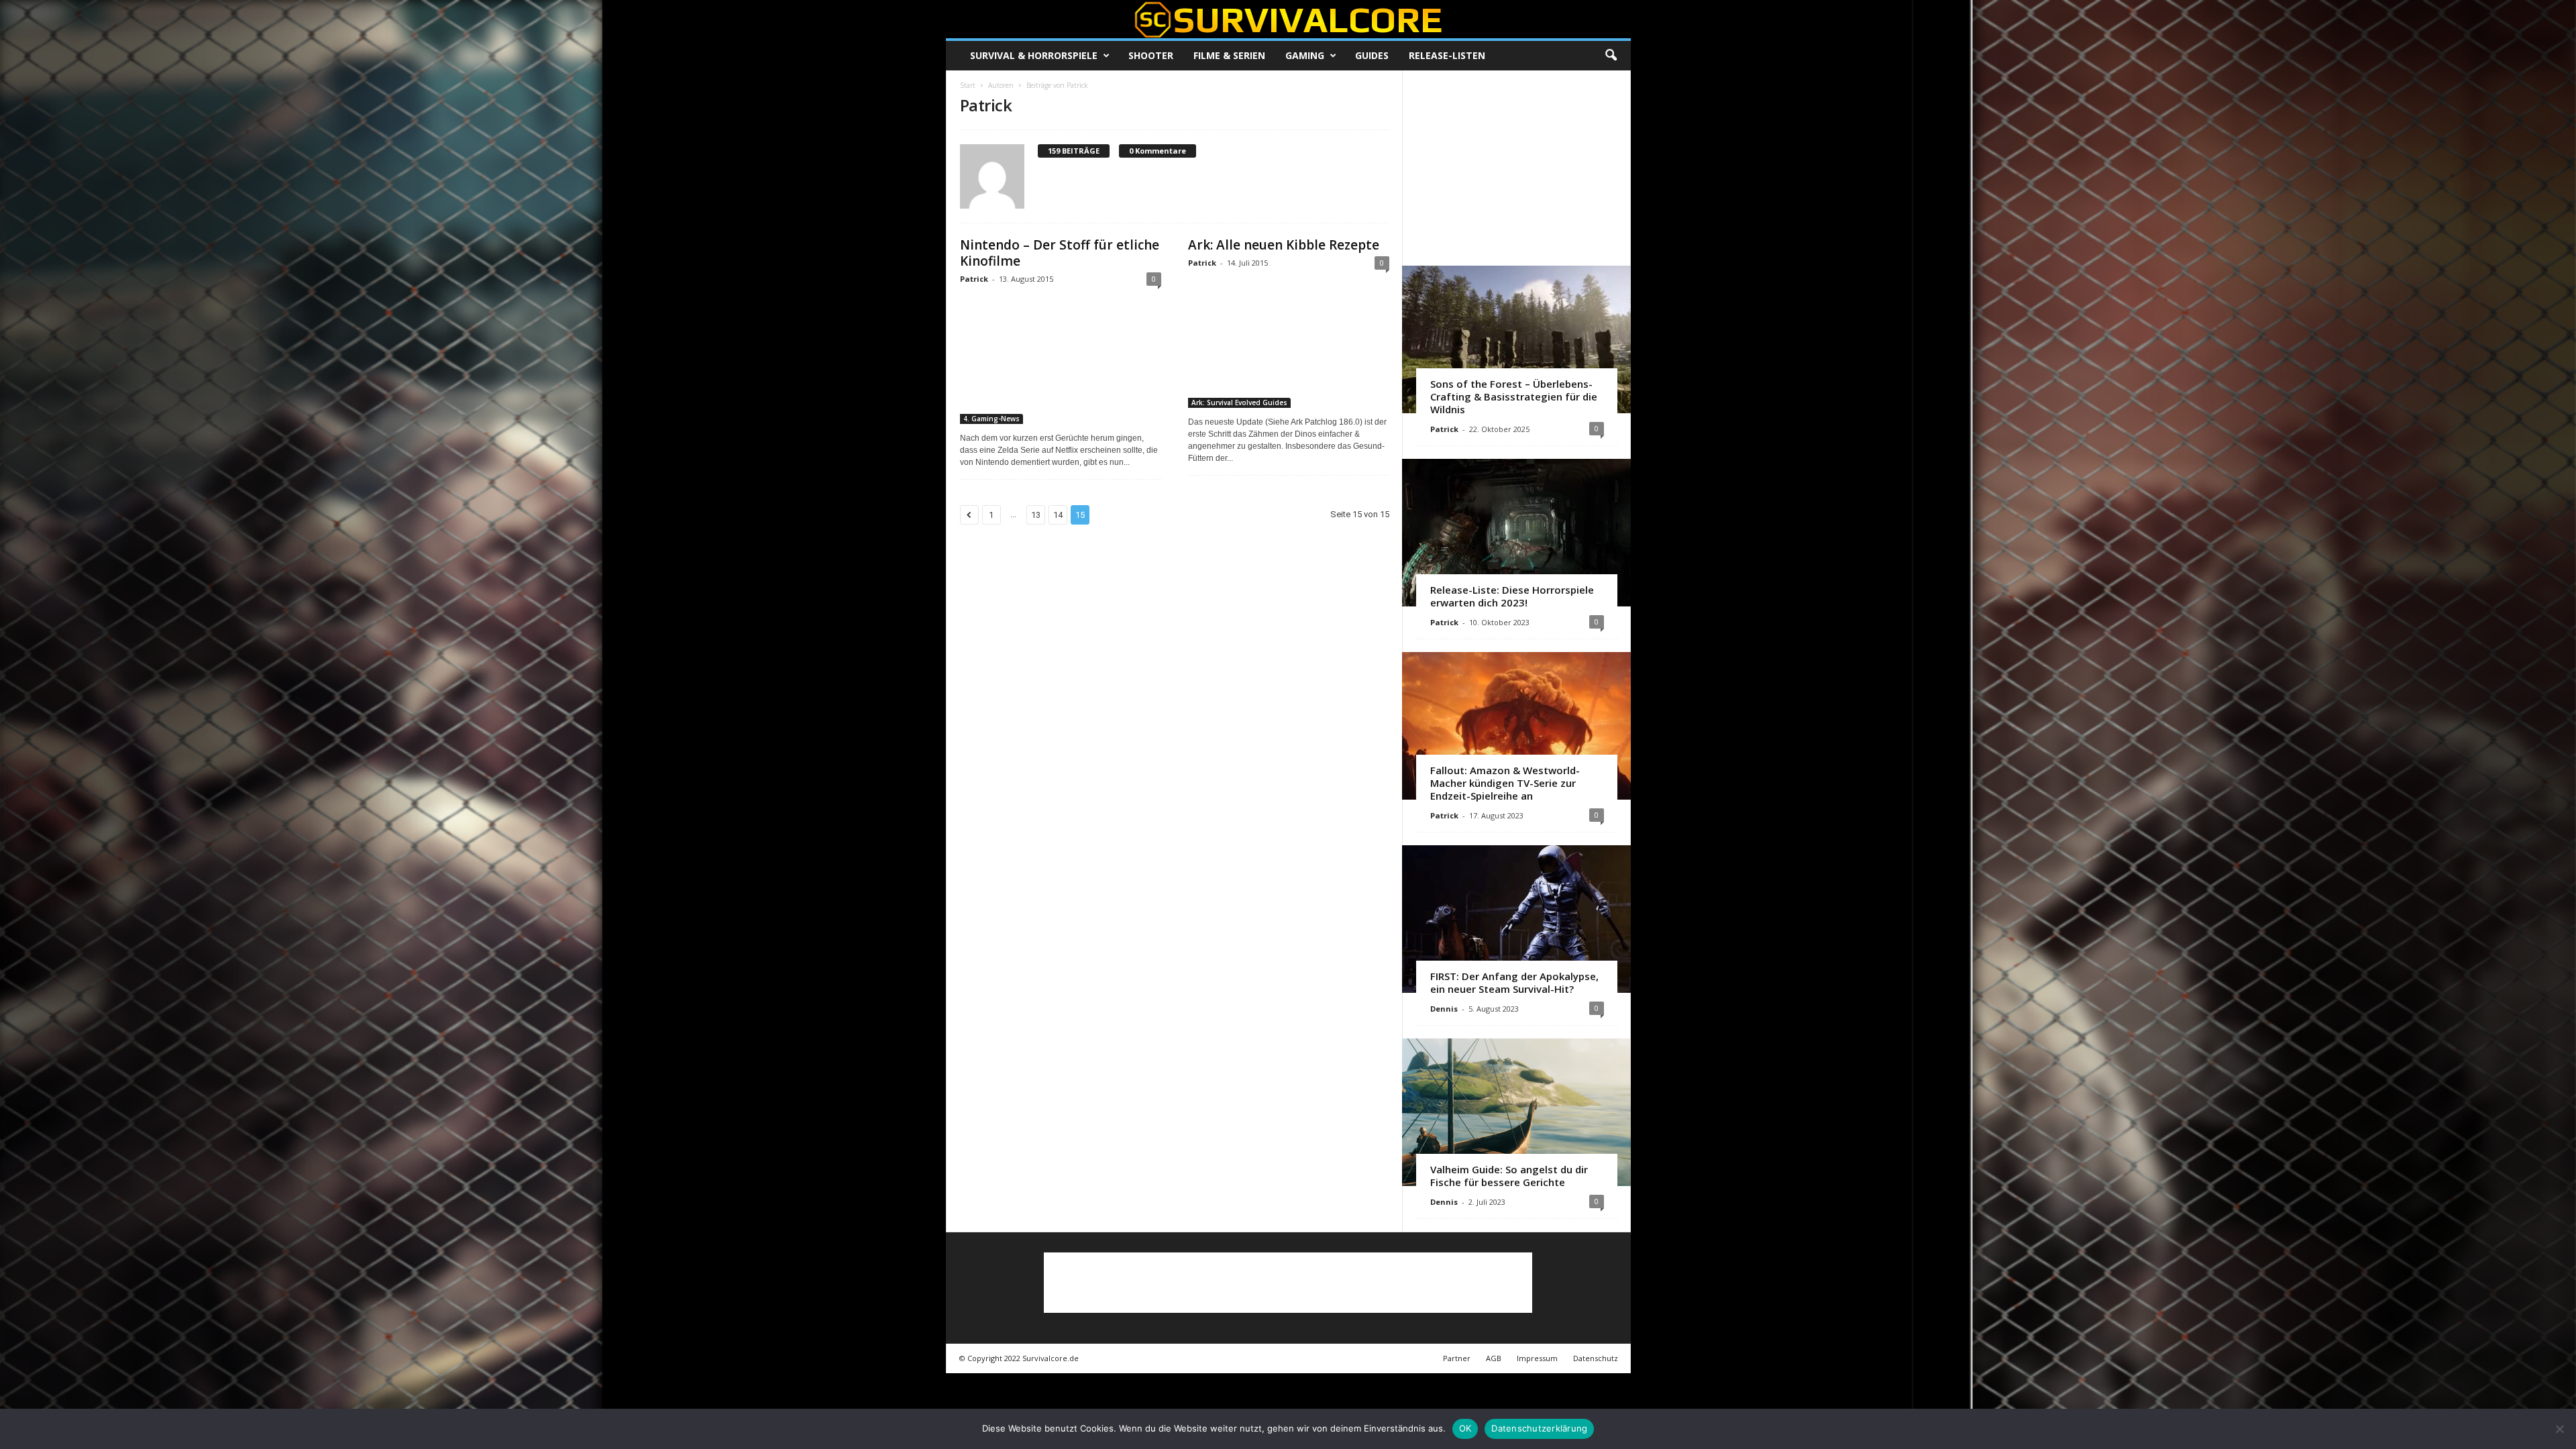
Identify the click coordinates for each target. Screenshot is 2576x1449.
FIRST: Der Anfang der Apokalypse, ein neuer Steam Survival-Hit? (1514, 982)
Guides (1372, 55)
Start (968, 85)
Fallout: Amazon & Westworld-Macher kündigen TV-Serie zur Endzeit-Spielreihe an (1505, 783)
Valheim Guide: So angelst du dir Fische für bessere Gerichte (1509, 1176)
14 (1058, 515)
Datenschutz (1596, 1358)
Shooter (1151, 55)
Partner (1457, 1358)
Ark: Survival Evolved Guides (1239, 402)
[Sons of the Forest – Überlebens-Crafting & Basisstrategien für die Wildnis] (1516, 339)
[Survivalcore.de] (1288, 19)
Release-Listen (1447, 55)
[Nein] (2559, 1429)
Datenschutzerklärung (1539, 1428)
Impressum (1537, 1358)
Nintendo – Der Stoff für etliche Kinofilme (1060, 253)
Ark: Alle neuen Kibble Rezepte (1284, 245)
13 (1036, 515)
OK (1465, 1428)
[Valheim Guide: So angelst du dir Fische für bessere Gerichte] (1516, 1112)
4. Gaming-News (991, 419)
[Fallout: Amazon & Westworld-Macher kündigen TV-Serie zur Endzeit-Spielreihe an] (1516, 726)
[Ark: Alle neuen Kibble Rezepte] (1289, 343)
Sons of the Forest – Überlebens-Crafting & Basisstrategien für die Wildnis (1514, 396)
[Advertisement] (1516, 168)
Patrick (974, 279)
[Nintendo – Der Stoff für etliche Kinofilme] (1061, 359)
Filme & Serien (1229, 55)
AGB (1494, 1358)
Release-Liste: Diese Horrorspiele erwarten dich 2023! (1512, 596)
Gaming (1305, 55)
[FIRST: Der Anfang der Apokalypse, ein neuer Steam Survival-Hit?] (1516, 919)
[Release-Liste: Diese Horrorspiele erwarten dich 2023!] (1516, 533)
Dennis (1444, 1009)
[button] (1611, 56)
